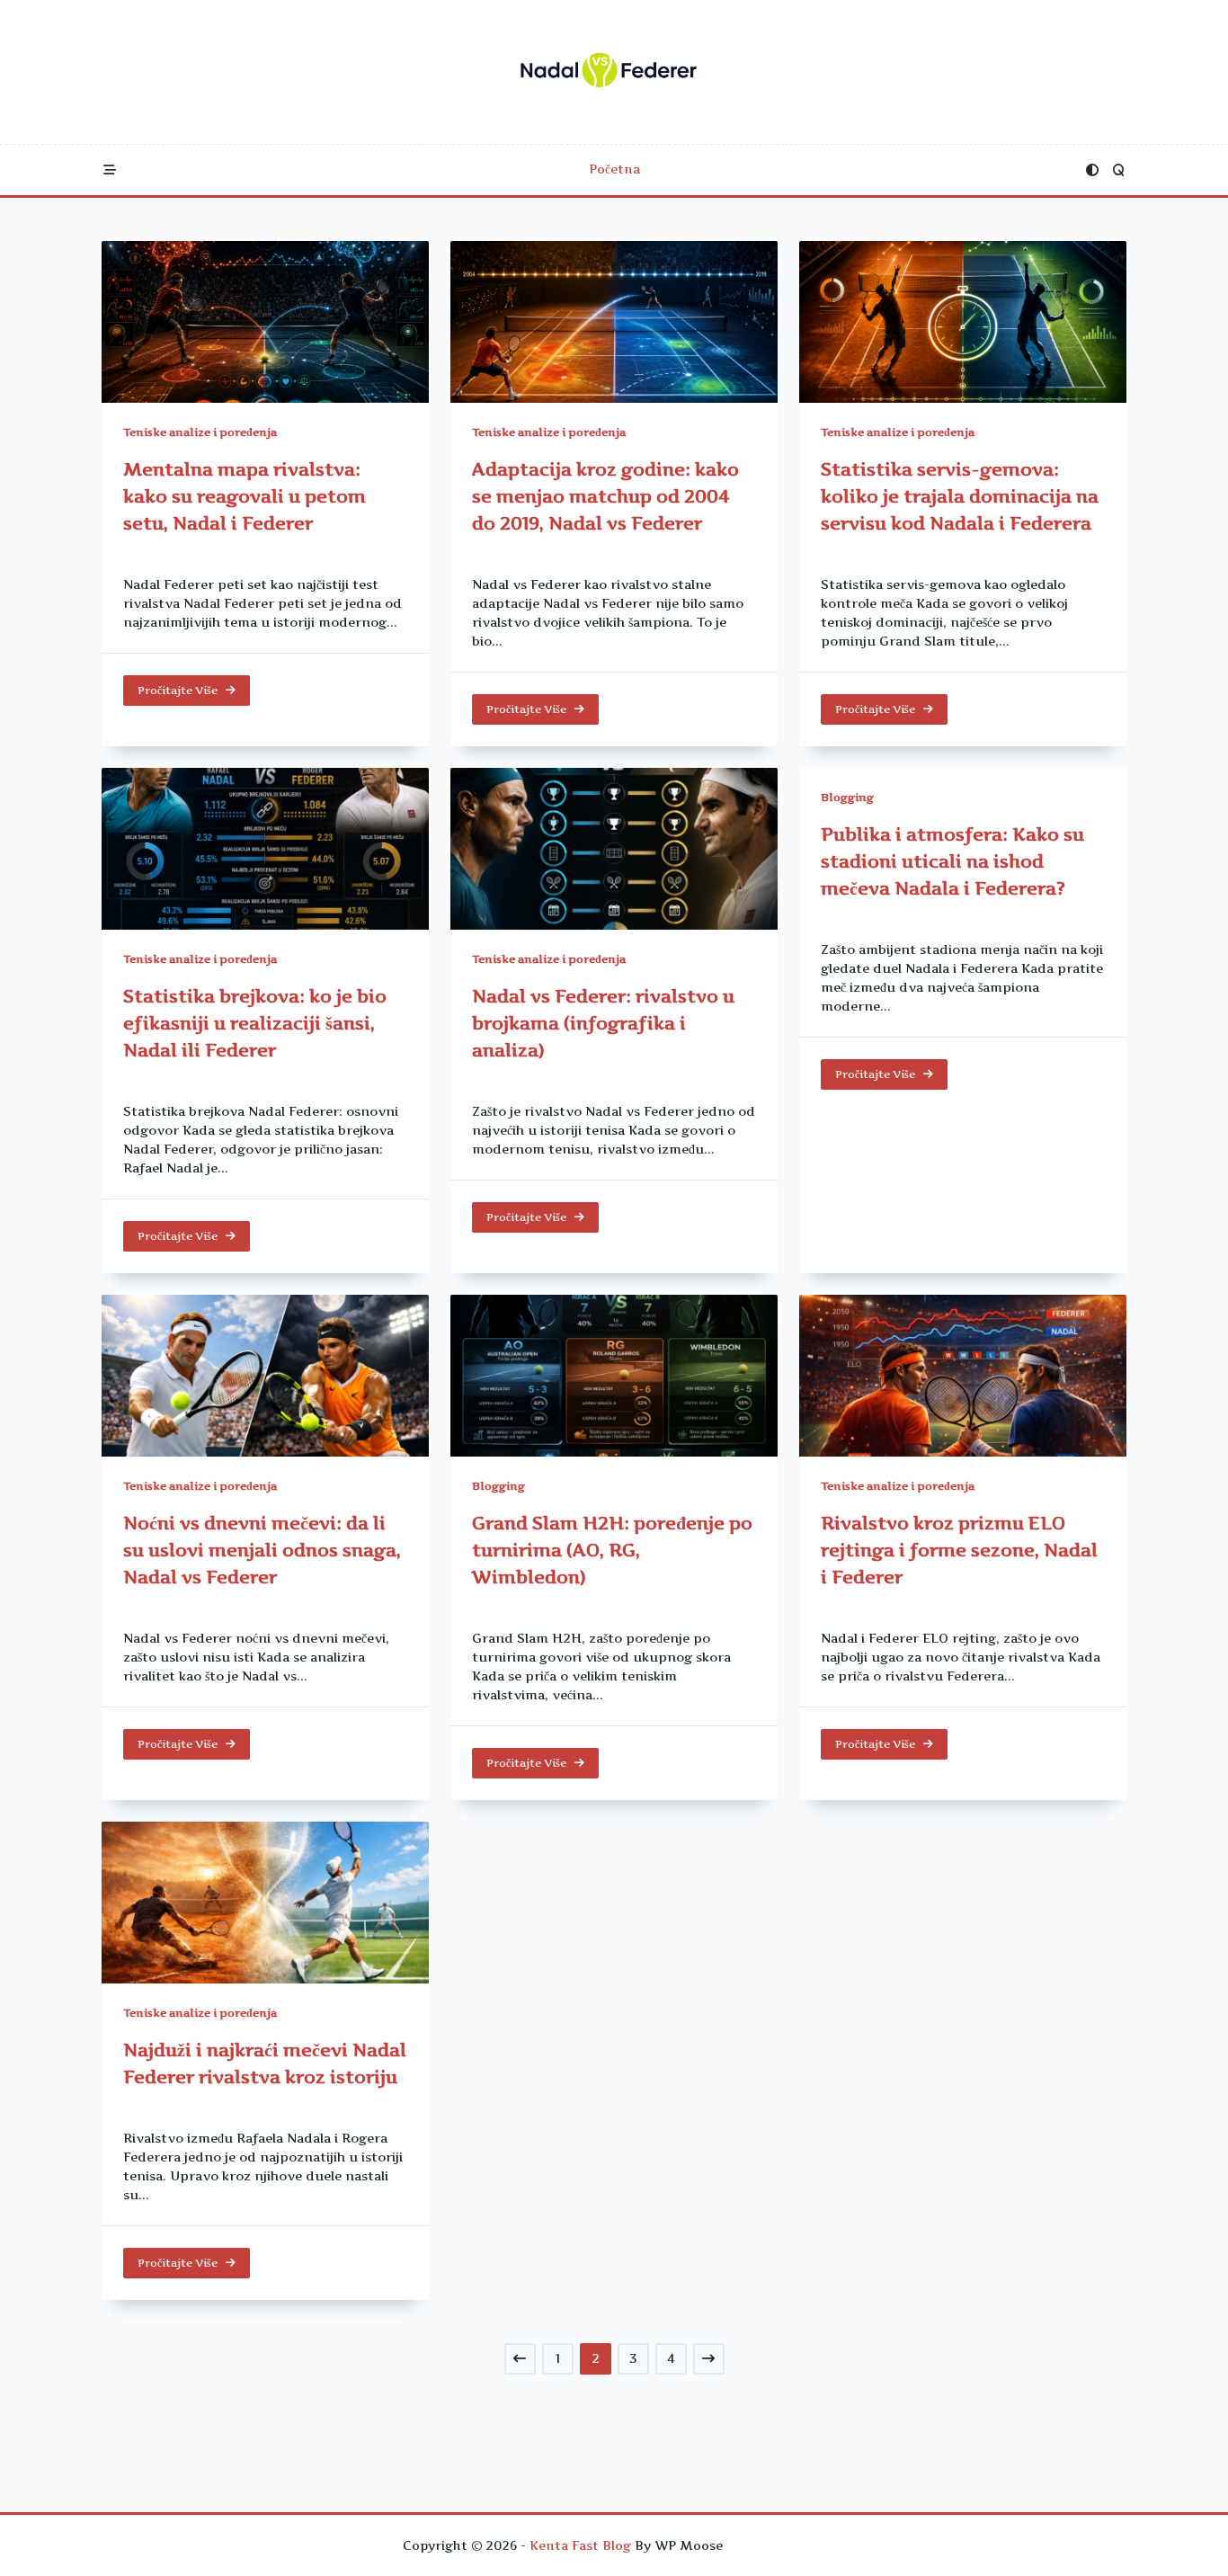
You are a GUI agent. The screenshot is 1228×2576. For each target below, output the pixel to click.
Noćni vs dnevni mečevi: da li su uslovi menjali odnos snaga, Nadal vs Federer (262, 1550)
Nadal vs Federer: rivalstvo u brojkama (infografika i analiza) (603, 1023)
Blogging (847, 797)
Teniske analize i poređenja (200, 432)
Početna (614, 169)
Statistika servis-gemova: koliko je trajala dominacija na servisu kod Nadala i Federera (960, 496)
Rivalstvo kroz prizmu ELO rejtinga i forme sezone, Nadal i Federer (959, 1550)
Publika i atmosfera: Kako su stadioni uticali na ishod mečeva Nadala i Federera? (952, 861)
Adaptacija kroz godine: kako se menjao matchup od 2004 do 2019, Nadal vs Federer (605, 496)
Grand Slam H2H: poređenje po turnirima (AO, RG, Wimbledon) (612, 1550)
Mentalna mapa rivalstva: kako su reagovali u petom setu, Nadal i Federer (245, 496)
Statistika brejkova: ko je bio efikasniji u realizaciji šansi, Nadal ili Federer (255, 1023)
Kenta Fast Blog (580, 2545)
